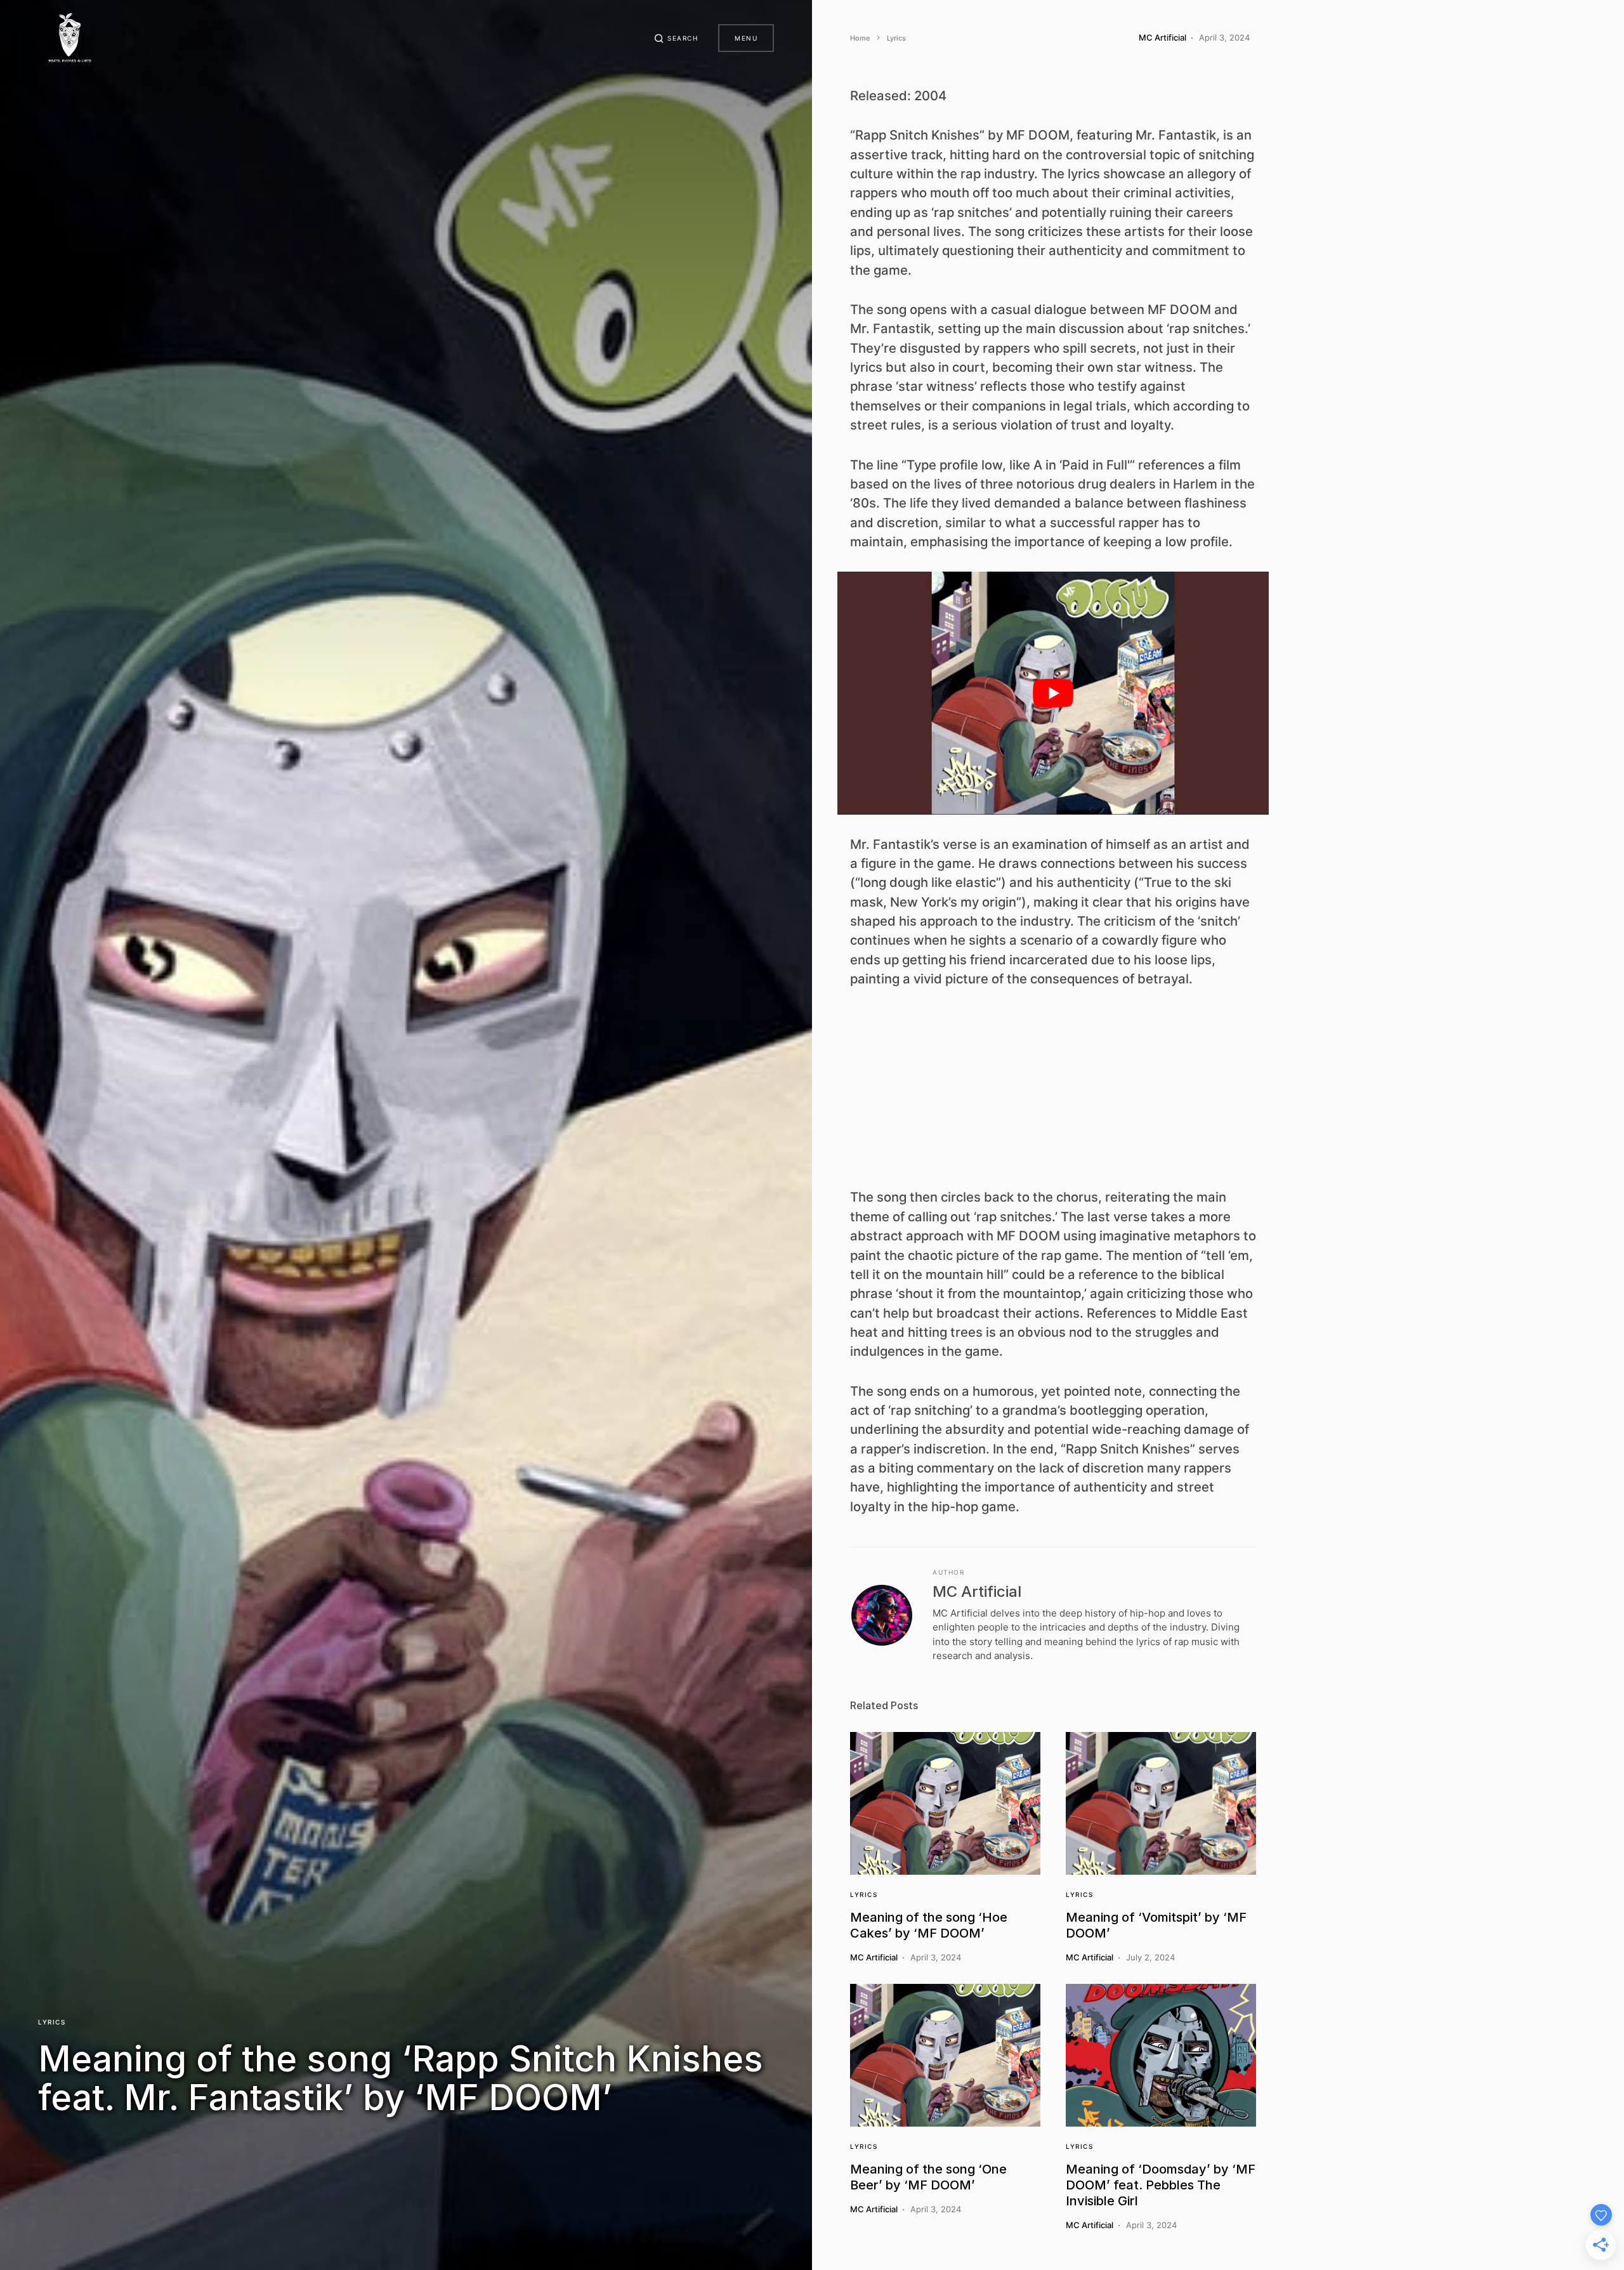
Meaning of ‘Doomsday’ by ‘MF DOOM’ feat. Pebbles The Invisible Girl (1161, 2185)
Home (860, 38)
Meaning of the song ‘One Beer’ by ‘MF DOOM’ (928, 2177)
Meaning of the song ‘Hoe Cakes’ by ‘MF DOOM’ (929, 1925)
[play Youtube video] (1053, 693)
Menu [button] (746, 38)
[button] (676, 38)
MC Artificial (977, 1591)
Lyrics (52, 2022)
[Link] (945, 1803)
